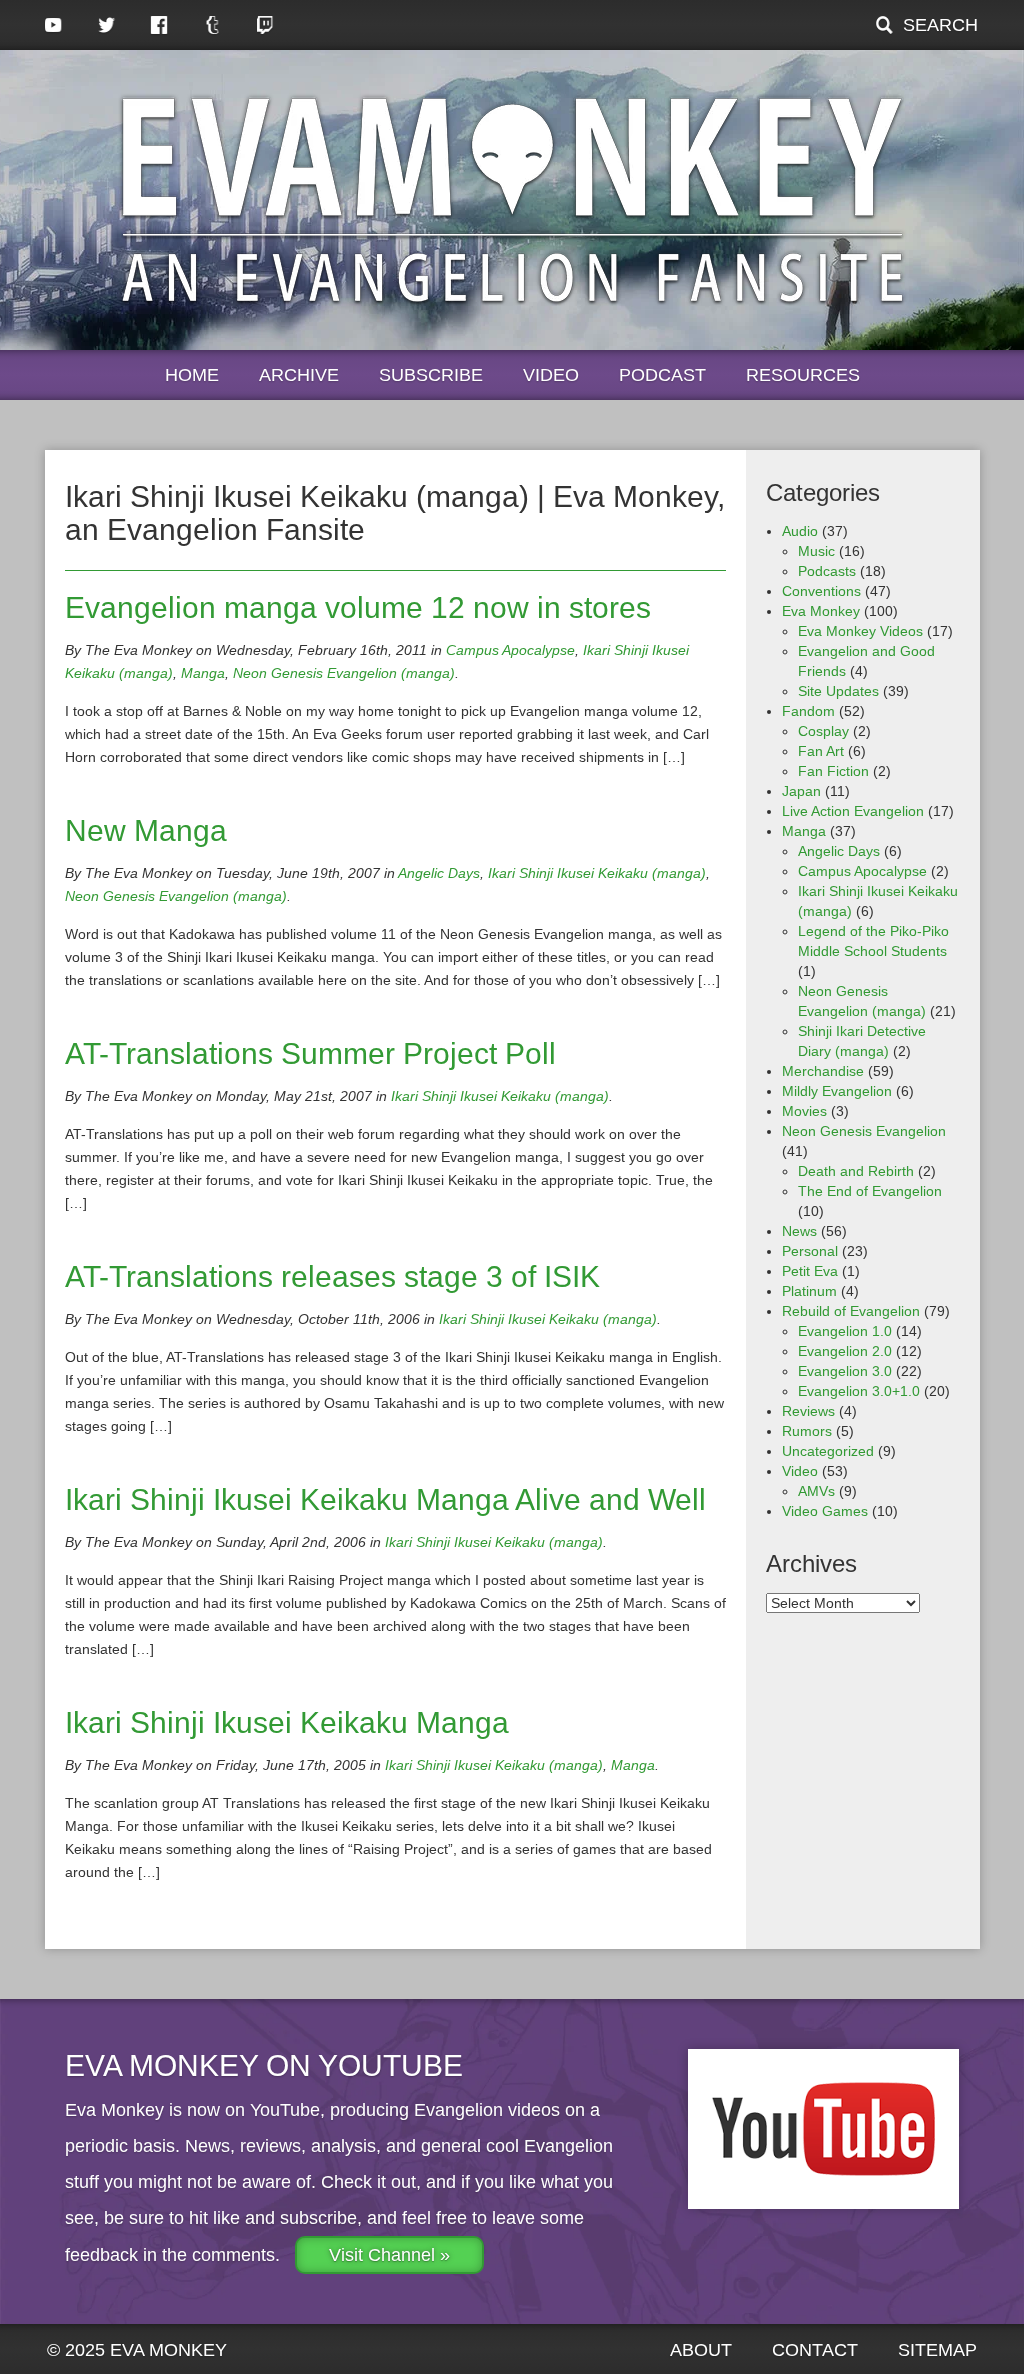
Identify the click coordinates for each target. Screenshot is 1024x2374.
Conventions (821, 591)
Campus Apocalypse (510, 650)
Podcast (662, 375)
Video (551, 375)
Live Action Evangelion (853, 811)
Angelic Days (439, 873)
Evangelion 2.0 (845, 1351)
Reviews (808, 1411)
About (701, 2350)
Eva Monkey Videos (860, 631)
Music (816, 551)
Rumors (807, 1431)
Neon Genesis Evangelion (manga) (344, 673)
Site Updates (838, 691)
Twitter (106, 25)
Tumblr (212, 25)
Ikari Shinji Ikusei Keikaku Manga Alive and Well (385, 1499)
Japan (801, 791)
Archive (299, 375)
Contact (815, 2350)
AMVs (816, 1491)
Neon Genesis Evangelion (864, 1131)
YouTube (53, 25)
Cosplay (823, 731)
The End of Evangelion (870, 1191)
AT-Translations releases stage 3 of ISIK (332, 1276)
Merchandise (823, 1071)
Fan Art (821, 751)
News (799, 1231)
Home (192, 375)
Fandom (808, 711)
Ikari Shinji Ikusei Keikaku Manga (287, 1722)
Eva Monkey (821, 611)
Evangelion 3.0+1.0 (859, 1391)
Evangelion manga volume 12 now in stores (358, 607)
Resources (803, 375)
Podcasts (827, 571)
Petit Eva (810, 1271)
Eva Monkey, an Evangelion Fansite (512, 200)
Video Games (825, 1511)
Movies (804, 1111)
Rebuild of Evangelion (851, 1311)
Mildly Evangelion (837, 1091)
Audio (800, 531)
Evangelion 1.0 (845, 1331)
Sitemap (937, 2350)
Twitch (265, 25)
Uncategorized (828, 1451)
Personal (810, 1251)
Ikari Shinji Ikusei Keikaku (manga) (597, 873)
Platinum (809, 1291)
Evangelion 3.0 (845, 1371)
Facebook (159, 25)
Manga (203, 673)
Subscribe (431, 375)
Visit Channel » (389, 2255)
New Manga (146, 830)
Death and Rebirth (856, 1171)
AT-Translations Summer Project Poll (310, 1053)
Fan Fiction (833, 771)
